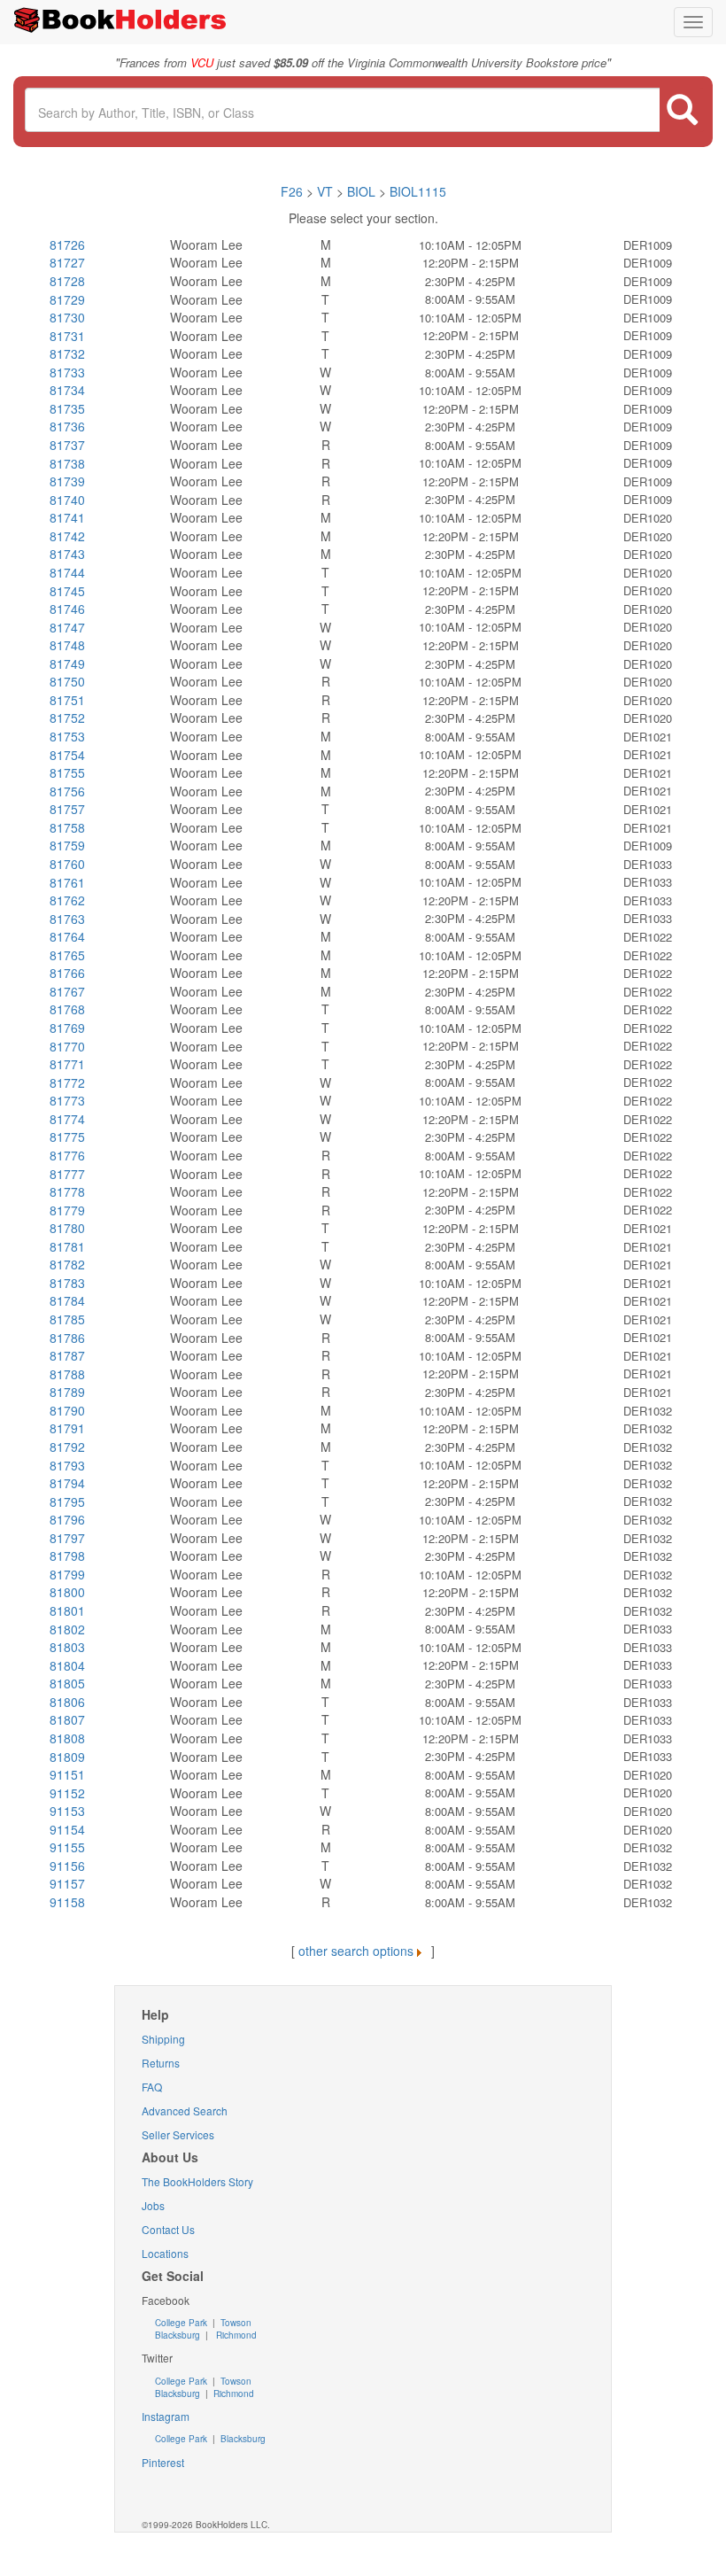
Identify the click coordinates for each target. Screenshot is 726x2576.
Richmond (235, 2335)
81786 (67, 1338)
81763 (67, 919)
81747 (67, 627)
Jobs (153, 2205)
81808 (67, 1738)
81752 (67, 718)
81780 (67, 1228)
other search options (356, 1951)
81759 (67, 845)
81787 (67, 1355)
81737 (67, 445)
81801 (67, 1610)
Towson (235, 2323)
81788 (67, 1374)
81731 (67, 336)
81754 (67, 755)
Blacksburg (178, 2335)
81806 (67, 1702)
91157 (67, 1883)
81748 (67, 645)
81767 (67, 991)
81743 (67, 554)
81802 (67, 1629)
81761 (67, 882)
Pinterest (163, 2462)
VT (327, 191)
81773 (67, 1100)
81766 (67, 973)
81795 (67, 1501)
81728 (67, 281)
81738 (67, 463)
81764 (67, 936)
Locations (165, 2253)
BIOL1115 (418, 191)
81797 (67, 1538)
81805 (67, 1683)
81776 (67, 1155)
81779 (67, 1210)
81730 (67, 317)
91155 (67, 1847)
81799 (67, 1574)
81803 (67, 1647)
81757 (67, 809)
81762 (67, 900)
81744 (67, 572)
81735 (67, 408)
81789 (67, 1392)
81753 (67, 736)
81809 (67, 1757)
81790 (67, 1410)
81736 (67, 426)
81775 (67, 1137)
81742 (67, 536)
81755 (67, 772)
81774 (67, 1119)
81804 (67, 1665)
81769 (67, 1028)
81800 (67, 1592)
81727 (67, 262)
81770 (67, 1046)
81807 (67, 1719)
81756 (67, 791)
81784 (67, 1300)
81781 (67, 1246)
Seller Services (178, 2134)
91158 (67, 1902)
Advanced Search (185, 2110)
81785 (67, 1319)
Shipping (163, 2039)
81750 (67, 681)
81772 (67, 1082)
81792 (67, 1447)
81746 (67, 609)
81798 (67, 1556)
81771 (67, 1064)
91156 (67, 1866)
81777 (67, 1174)
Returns (161, 2063)
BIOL (361, 191)
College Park (182, 2323)
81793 (67, 1465)
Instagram (166, 2416)
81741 (67, 517)
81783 (67, 1283)
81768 (67, 1009)
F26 (292, 191)
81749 (67, 663)
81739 (67, 481)
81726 (67, 244)
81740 (67, 500)
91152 (67, 1793)
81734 (67, 390)
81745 (67, 591)
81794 (67, 1483)
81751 (67, 700)
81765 (67, 955)
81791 (67, 1428)
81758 (67, 827)
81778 (67, 1191)
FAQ (152, 2087)
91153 (67, 1811)
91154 (67, 1829)
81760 (67, 864)
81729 (67, 299)
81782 (67, 1264)
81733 (67, 372)
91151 (67, 1774)
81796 (67, 1519)
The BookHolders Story (197, 2181)
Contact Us (168, 2229)
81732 (67, 353)
